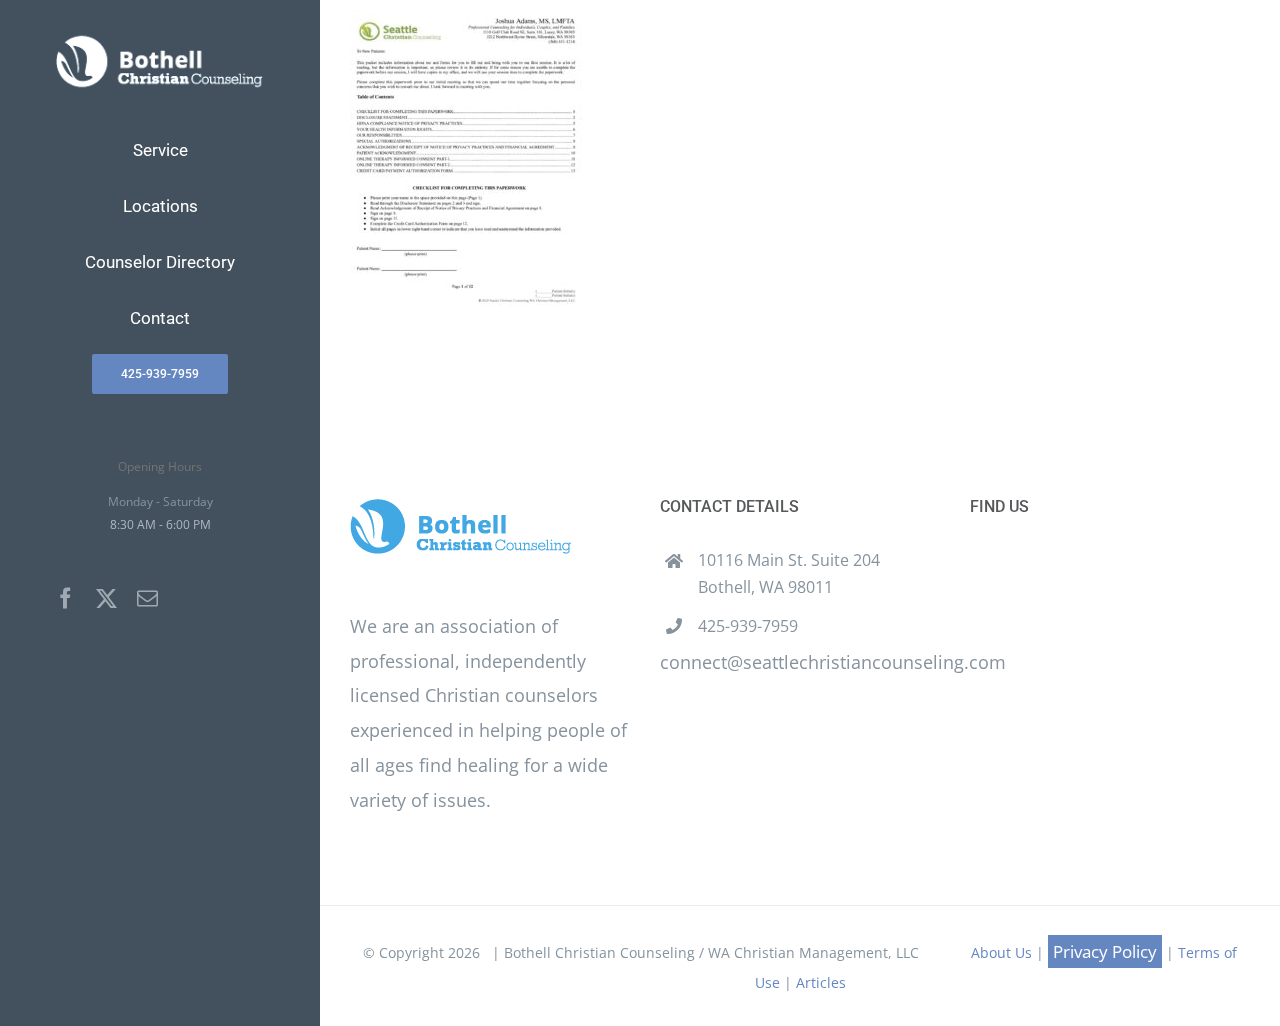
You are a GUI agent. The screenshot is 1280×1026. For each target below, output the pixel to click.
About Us (1001, 952)
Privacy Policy (1105, 951)
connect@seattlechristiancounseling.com (833, 662)
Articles (821, 982)
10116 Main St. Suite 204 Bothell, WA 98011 (789, 573)
